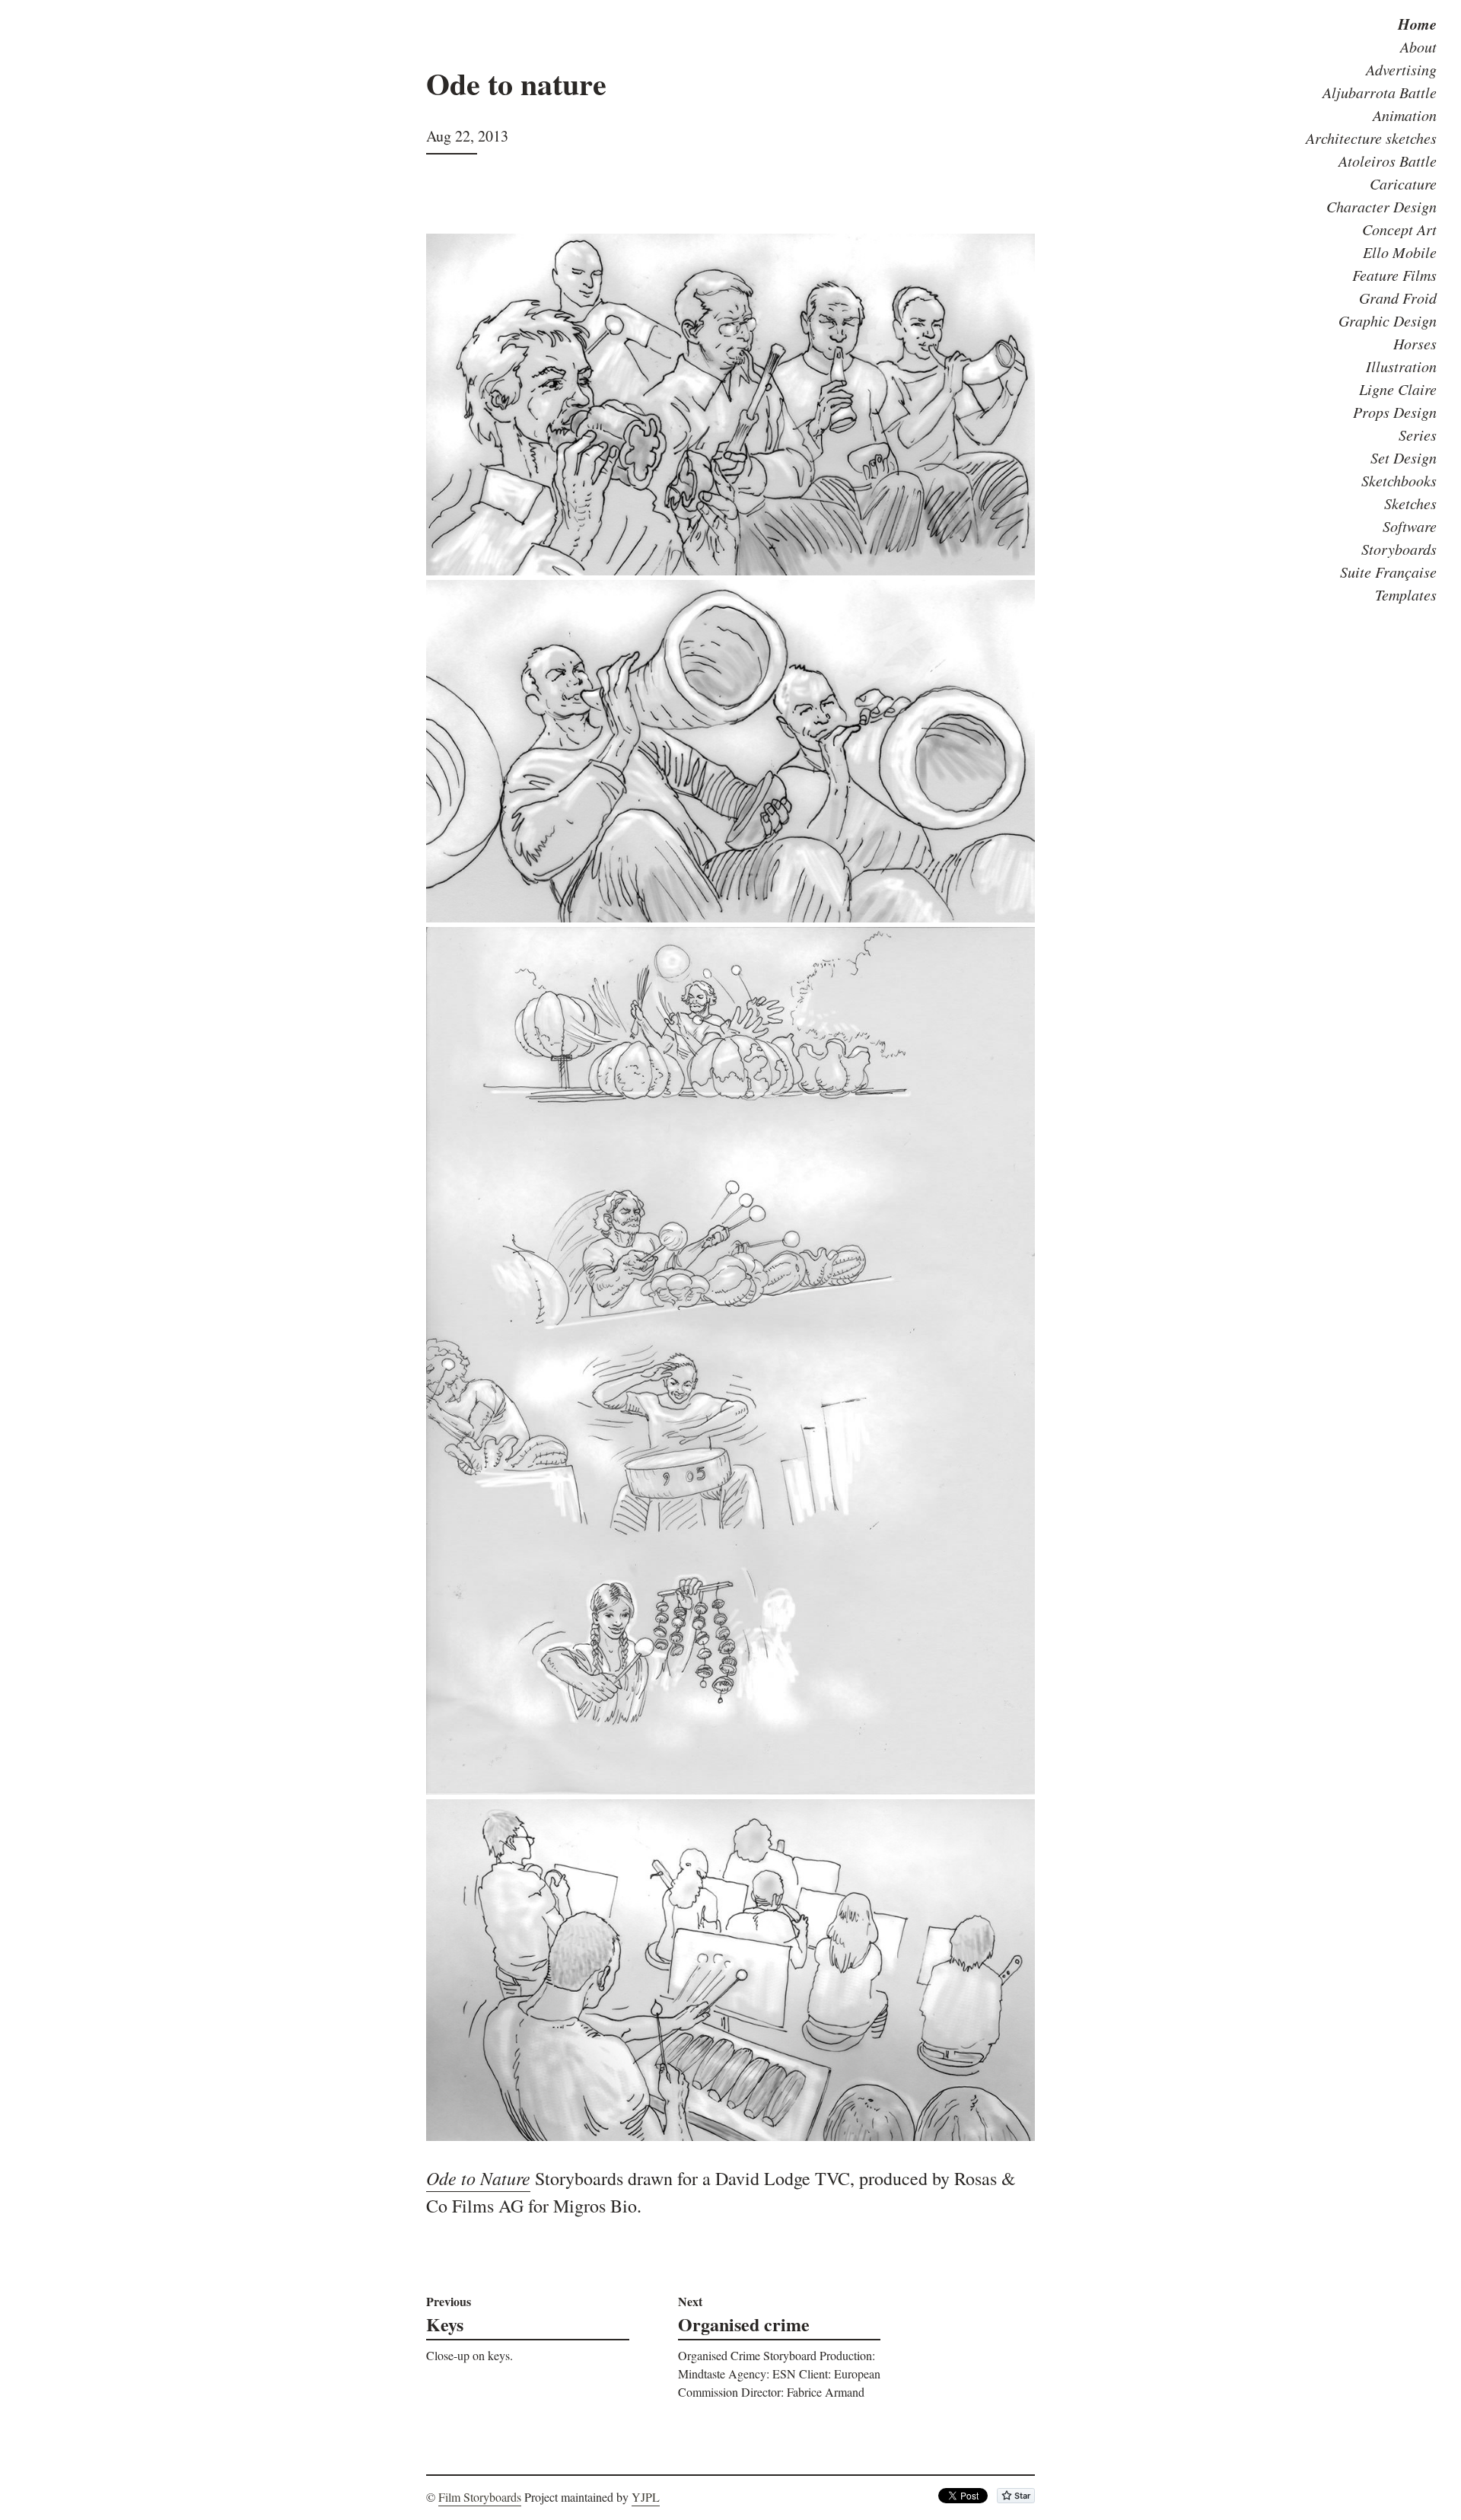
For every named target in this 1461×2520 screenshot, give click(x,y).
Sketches (1410, 503)
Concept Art (1399, 229)
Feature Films (1394, 275)
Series (1418, 435)
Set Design (1404, 457)
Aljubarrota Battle (1380, 92)
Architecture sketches (1371, 138)
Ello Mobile (1400, 252)
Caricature (1403, 183)
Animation (1405, 115)
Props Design (1395, 412)
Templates (1406, 594)
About (1418, 46)
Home (1417, 24)
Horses (1415, 343)
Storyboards (1399, 549)
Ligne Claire (1398, 389)
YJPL (646, 2497)
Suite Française (1388, 572)
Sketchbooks (1399, 480)
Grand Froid (1398, 298)
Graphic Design (1388, 320)
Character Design (1381, 206)
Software (1410, 526)
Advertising (1401, 69)
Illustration (1401, 366)
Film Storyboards (480, 2497)
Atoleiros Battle (1388, 161)
